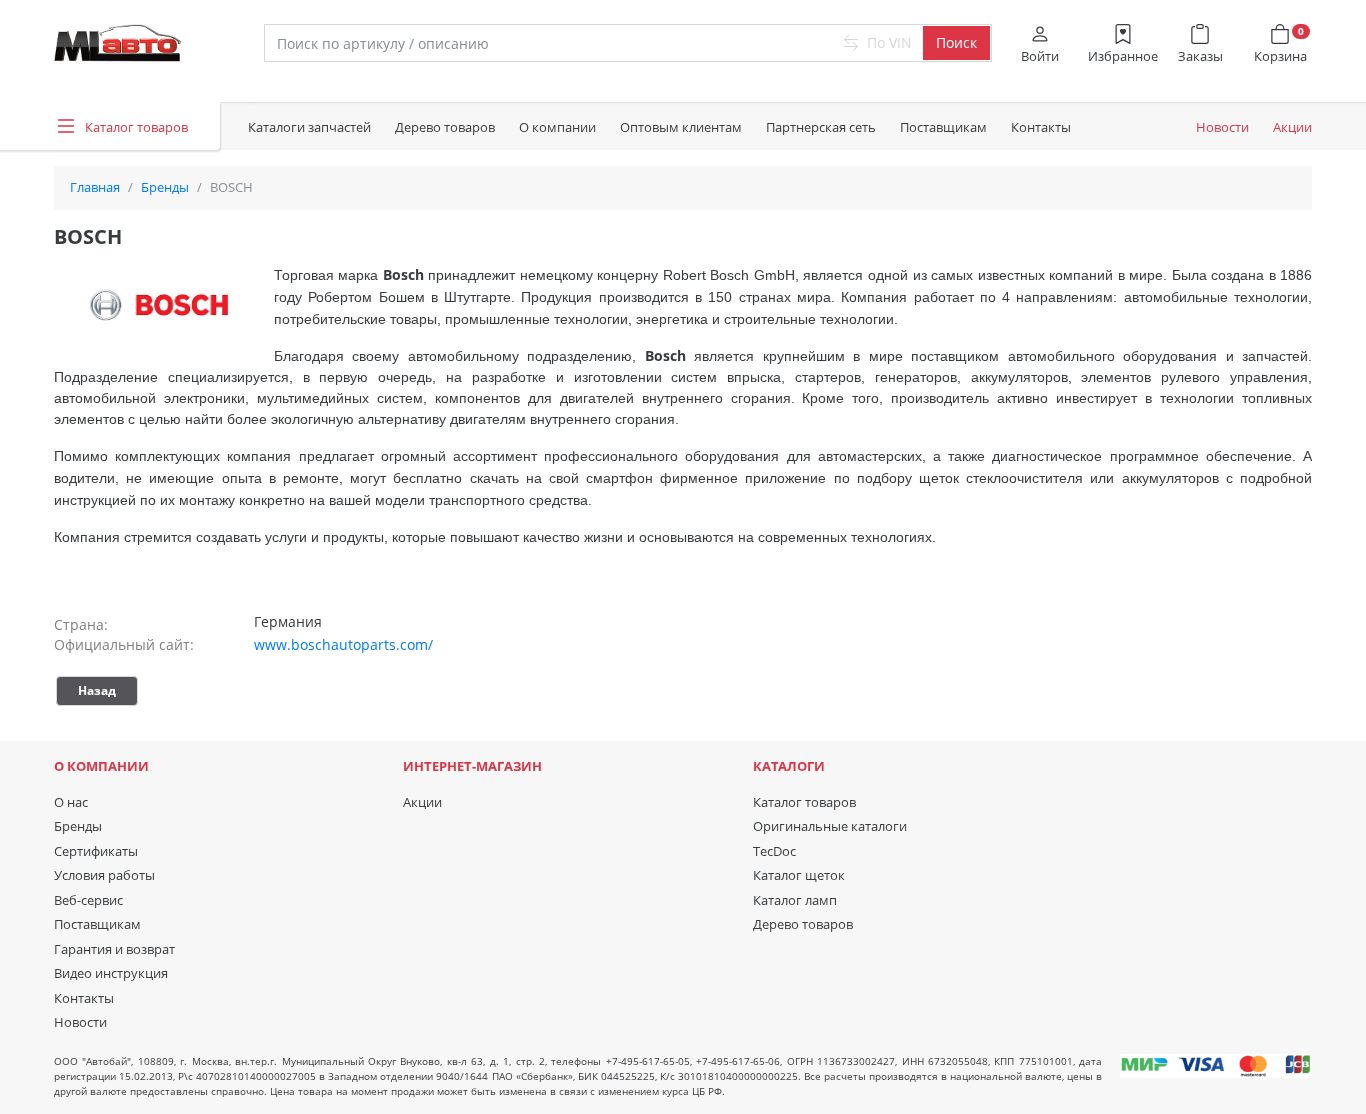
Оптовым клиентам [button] (681, 127)
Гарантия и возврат (114, 949)
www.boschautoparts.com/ (343, 644)
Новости (1222, 127)
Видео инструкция (111, 973)
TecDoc (774, 851)
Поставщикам (943, 127)
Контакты (1041, 127)
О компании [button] (557, 127)
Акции (1292, 127)
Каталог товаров (804, 802)
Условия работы (104, 875)
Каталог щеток (799, 875)
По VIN (887, 42)
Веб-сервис (88, 900)
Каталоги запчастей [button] (309, 127)
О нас (71, 802)
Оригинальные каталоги (830, 826)
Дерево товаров (445, 127)
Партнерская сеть (821, 127)
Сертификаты (96, 851)
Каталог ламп (795, 900)
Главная (95, 187)
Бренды (165, 187)
